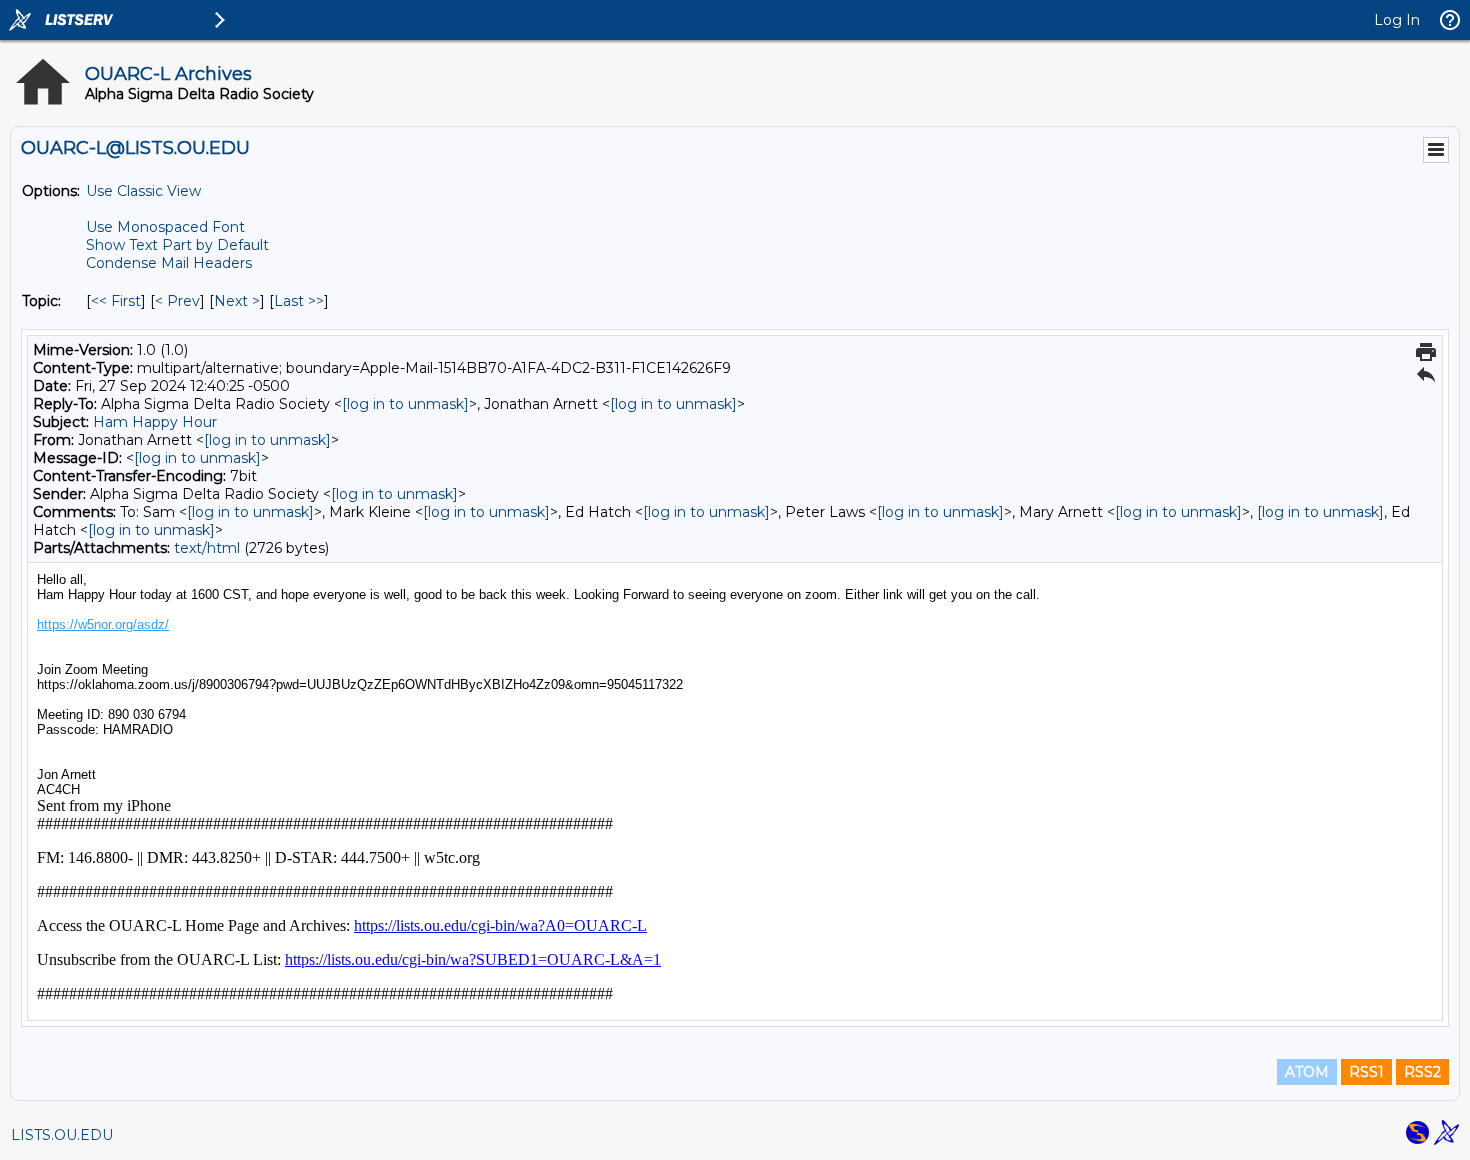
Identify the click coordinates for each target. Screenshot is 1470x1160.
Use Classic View (143, 191)
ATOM (1307, 1072)
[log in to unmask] (405, 404)
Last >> (299, 301)
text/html (207, 548)
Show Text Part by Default (177, 245)
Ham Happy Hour (155, 422)
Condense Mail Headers (169, 263)
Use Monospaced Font (165, 227)
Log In (1397, 20)
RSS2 (1422, 1072)
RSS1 (1366, 1072)
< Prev (177, 301)
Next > (237, 301)
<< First (116, 301)
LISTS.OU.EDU (62, 1135)
